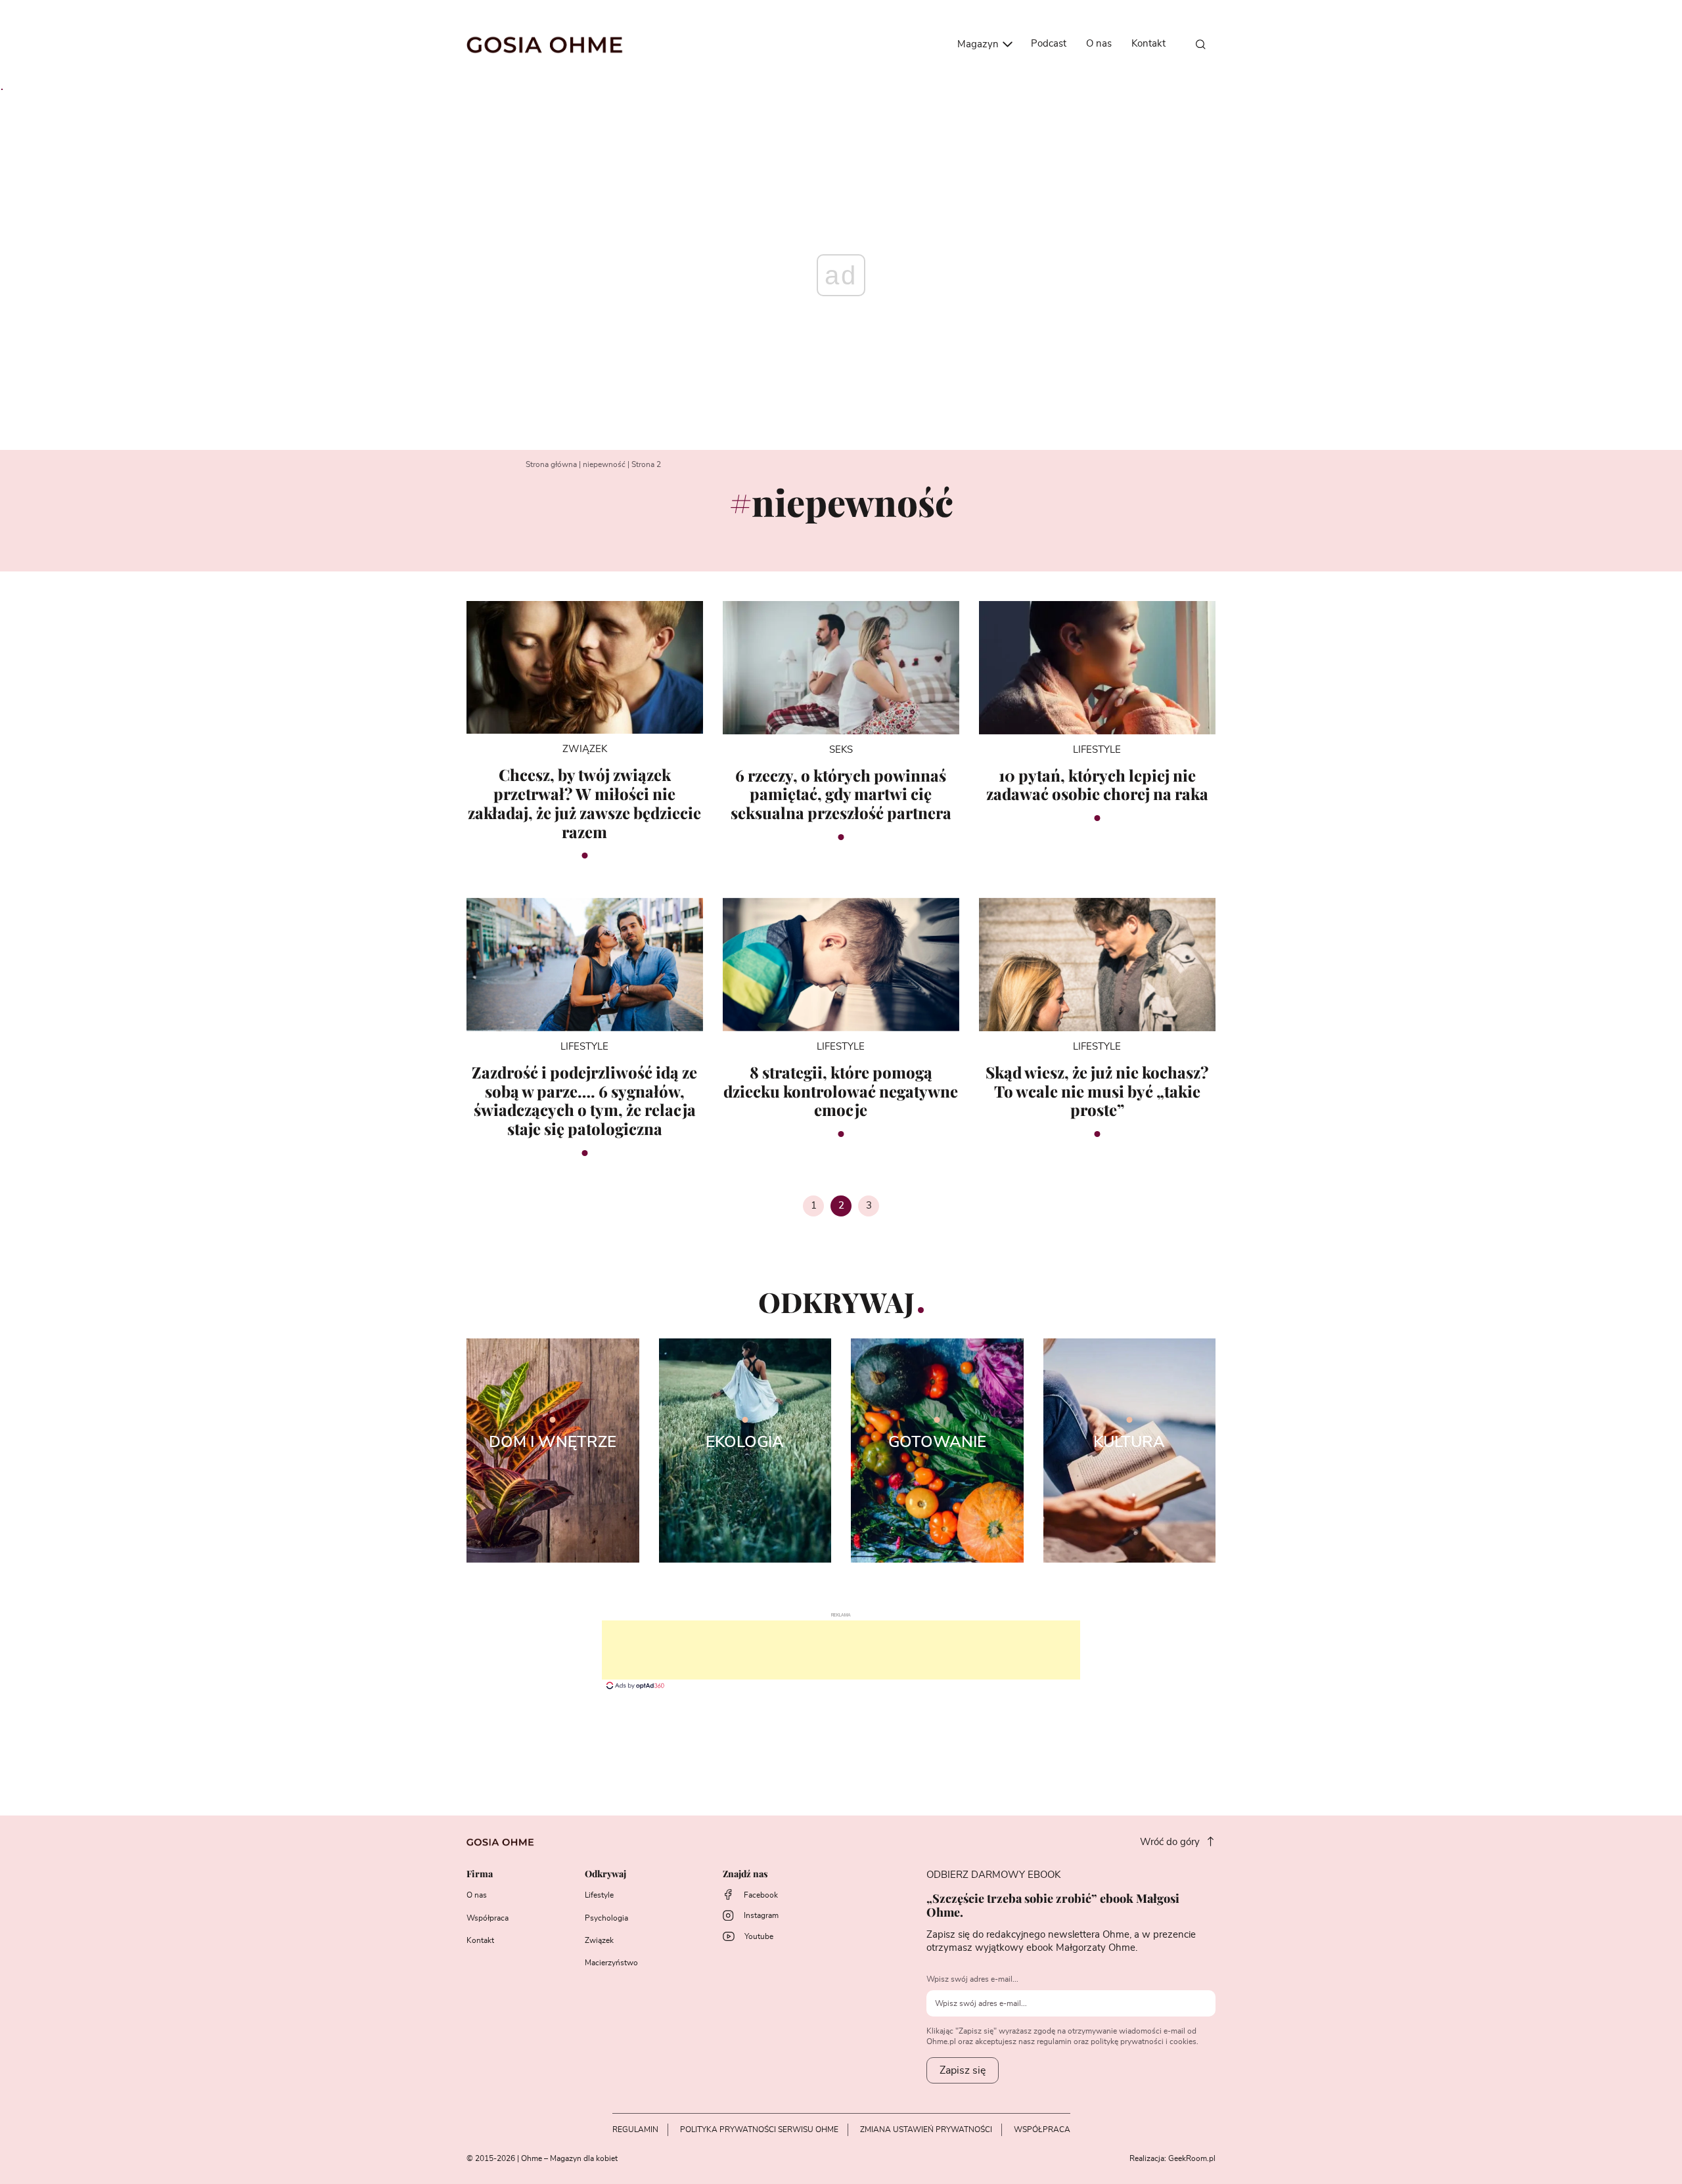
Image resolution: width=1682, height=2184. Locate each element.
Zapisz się (963, 2070)
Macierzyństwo (611, 1963)
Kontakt (1148, 44)
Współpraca (488, 1918)
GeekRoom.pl (1192, 2158)
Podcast (1049, 44)
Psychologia (606, 1918)
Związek (599, 1940)
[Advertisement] (841, 1650)
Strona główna (551, 464)
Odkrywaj (605, 1874)
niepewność (604, 464)
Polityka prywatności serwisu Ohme (759, 2129)
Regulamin (635, 2129)
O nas (1099, 44)
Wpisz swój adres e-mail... (972, 1979)
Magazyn (979, 44)
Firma (480, 1874)
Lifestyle (599, 1895)
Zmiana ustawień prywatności (926, 2129)
